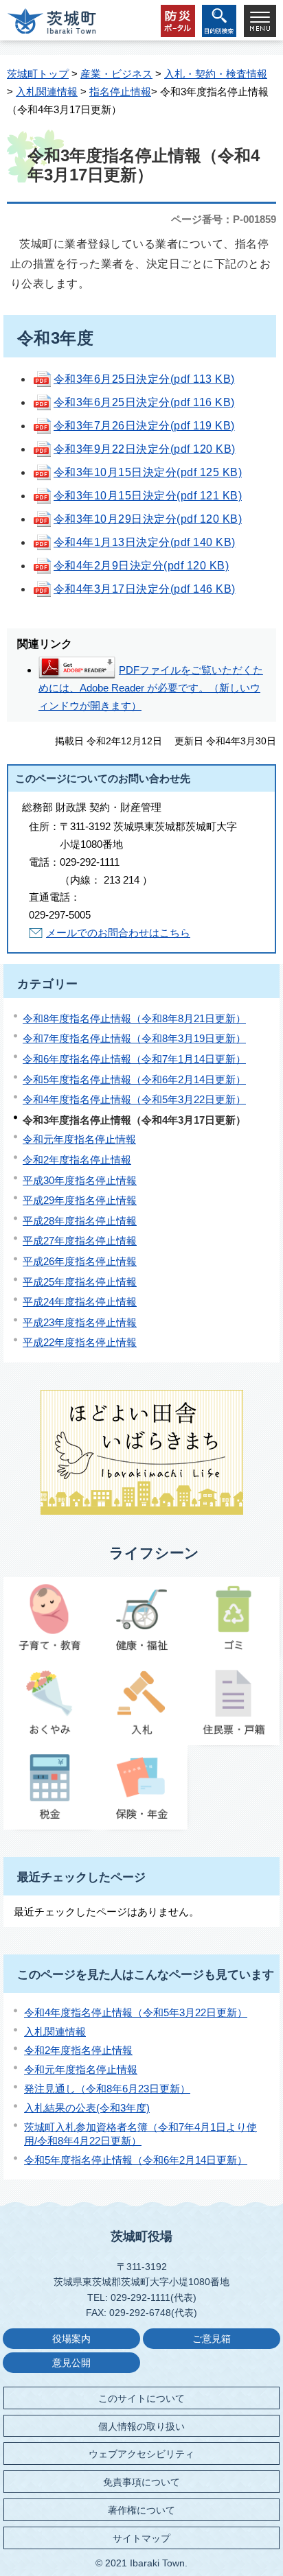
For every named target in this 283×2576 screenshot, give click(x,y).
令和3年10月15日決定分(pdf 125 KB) (148, 472)
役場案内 (71, 2339)
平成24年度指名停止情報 (80, 1302)
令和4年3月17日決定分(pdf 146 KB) (145, 589)
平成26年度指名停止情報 (80, 1261)
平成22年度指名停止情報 (80, 1342)
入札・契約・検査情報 (216, 74)
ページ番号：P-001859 (224, 219)
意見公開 (71, 2363)
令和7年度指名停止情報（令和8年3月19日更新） (134, 1038)
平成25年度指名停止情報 (80, 1282)
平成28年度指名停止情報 (80, 1221)
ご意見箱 (212, 2339)
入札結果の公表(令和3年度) (87, 2108)
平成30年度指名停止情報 (80, 1180)
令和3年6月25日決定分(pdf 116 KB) (144, 402)
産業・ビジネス (116, 74)
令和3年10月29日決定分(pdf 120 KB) (148, 519)
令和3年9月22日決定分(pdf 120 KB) (145, 449)
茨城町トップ (38, 74)
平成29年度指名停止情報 (80, 1200)
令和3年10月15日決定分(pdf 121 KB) (148, 496)
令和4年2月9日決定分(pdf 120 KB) (141, 566)
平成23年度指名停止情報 (80, 1322)
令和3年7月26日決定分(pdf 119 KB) (144, 426)
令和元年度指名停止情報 (79, 1139)
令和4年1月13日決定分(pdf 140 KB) (145, 542)
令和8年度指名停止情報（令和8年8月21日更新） (134, 1018)
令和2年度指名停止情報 (77, 1160)
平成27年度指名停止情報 (80, 1241)
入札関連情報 (47, 92)
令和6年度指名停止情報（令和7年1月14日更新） (134, 1059)
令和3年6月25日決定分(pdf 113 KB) (144, 379)
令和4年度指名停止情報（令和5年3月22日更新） (134, 1099)
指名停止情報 (120, 92)
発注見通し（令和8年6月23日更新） (107, 2089)
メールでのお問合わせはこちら (118, 933)
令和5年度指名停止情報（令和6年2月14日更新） (134, 1079)
